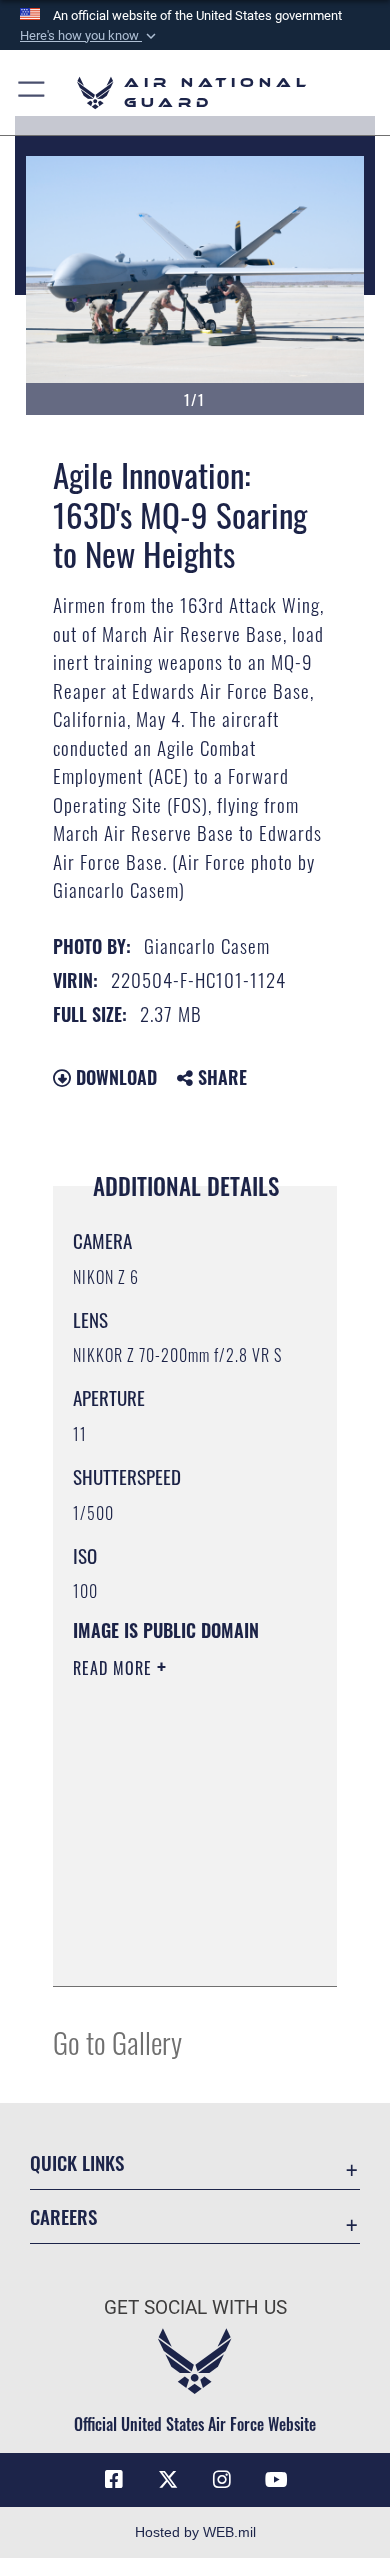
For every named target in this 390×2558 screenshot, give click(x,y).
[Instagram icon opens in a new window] (222, 2480)
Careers (63, 2216)
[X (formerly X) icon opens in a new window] (168, 2480)
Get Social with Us (195, 2307)
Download (114, 1077)
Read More (115, 1668)
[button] (90, 36)
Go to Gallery (117, 2041)
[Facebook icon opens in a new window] (114, 2480)
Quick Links (77, 2162)
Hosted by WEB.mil (195, 2532)
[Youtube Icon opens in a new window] (276, 2480)
